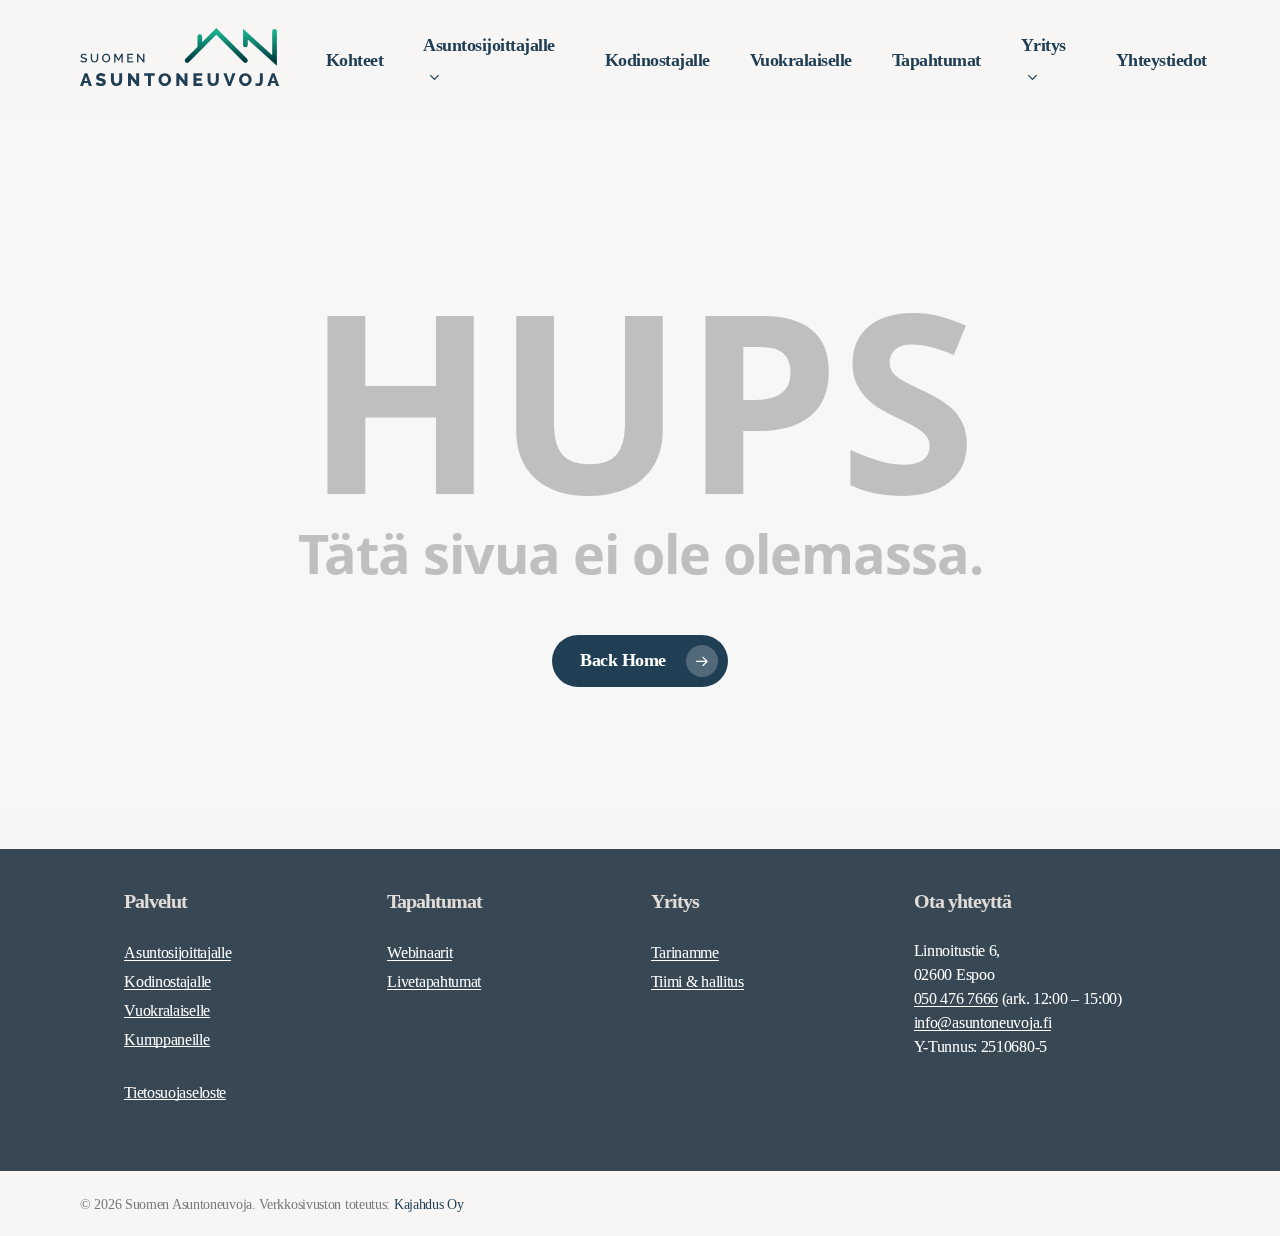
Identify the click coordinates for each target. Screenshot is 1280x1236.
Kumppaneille (166, 1039)
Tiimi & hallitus (697, 981)
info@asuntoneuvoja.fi (983, 1022)
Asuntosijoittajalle (177, 952)
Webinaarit (419, 952)
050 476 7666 (956, 998)
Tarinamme (685, 952)
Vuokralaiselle (167, 1010)
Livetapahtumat (434, 981)
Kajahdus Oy (429, 1204)
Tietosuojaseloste (175, 1092)
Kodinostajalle (167, 981)
